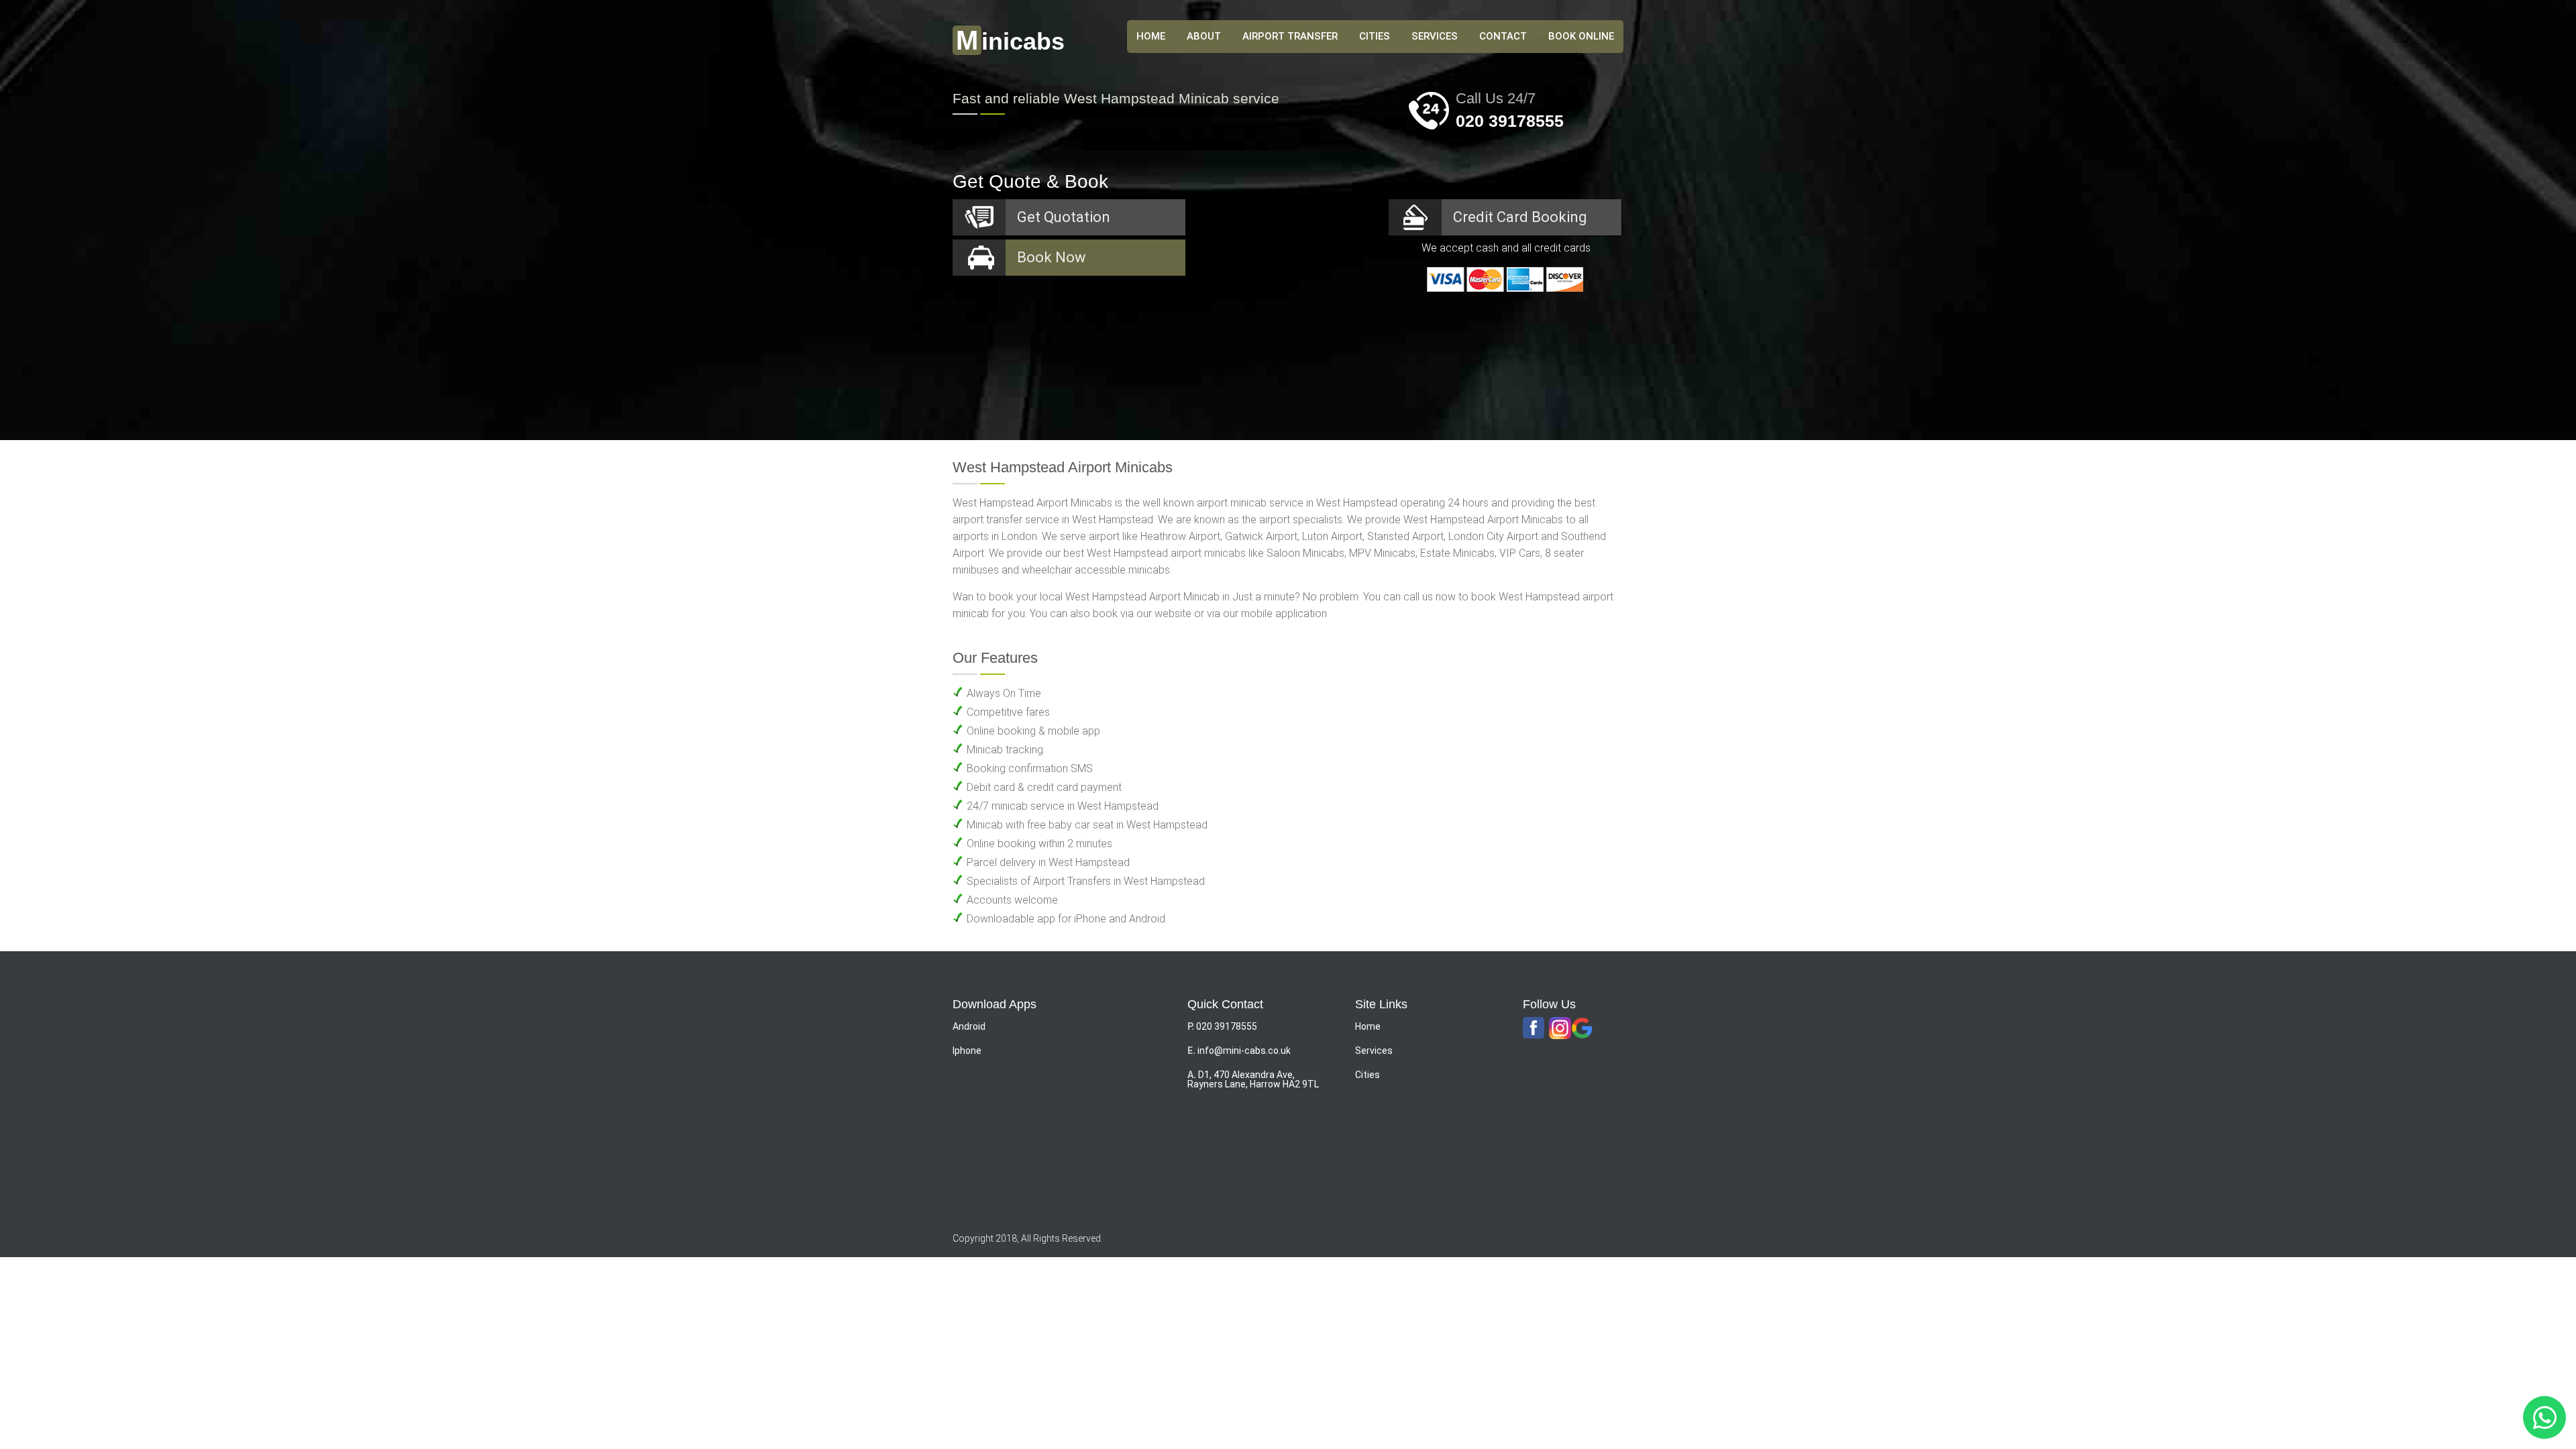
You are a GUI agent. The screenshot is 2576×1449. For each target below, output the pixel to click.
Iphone (967, 1051)
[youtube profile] (1560, 1029)
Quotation (1064, 217)
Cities (1375, 36)
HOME (1151, 36)
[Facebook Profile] (1534, 1028)
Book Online (1581, 36)
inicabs (1010, 41)
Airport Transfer (1290, 36)
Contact (1503, 36)
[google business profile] (1582, 1029)
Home (1368, 1026)
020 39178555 (1510, 121)
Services (1435, 36)
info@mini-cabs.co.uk (1244, 1051)
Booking (1520, 217)
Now (1052, 257)
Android (969, 1026)
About (1204, 36)
